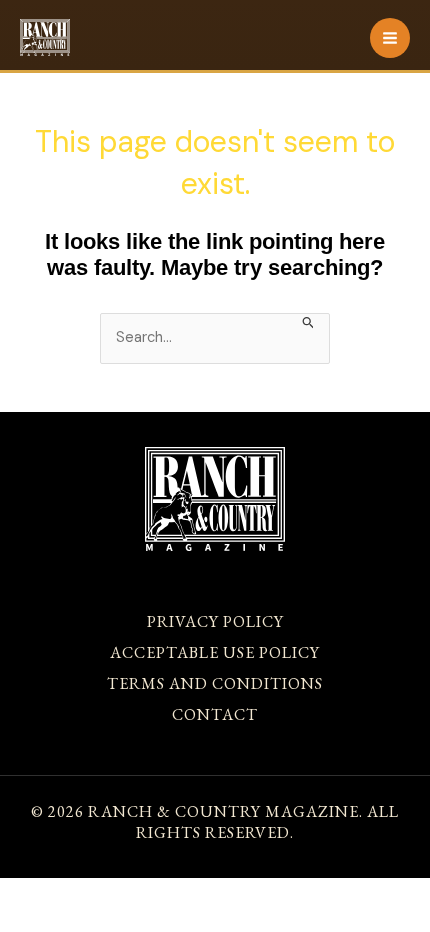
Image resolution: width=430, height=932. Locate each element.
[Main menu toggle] (390, 38)
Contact (215, 714)
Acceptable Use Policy (215, 652)
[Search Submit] (308, 321)
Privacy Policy (215, 621)
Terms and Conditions (215, 683)
